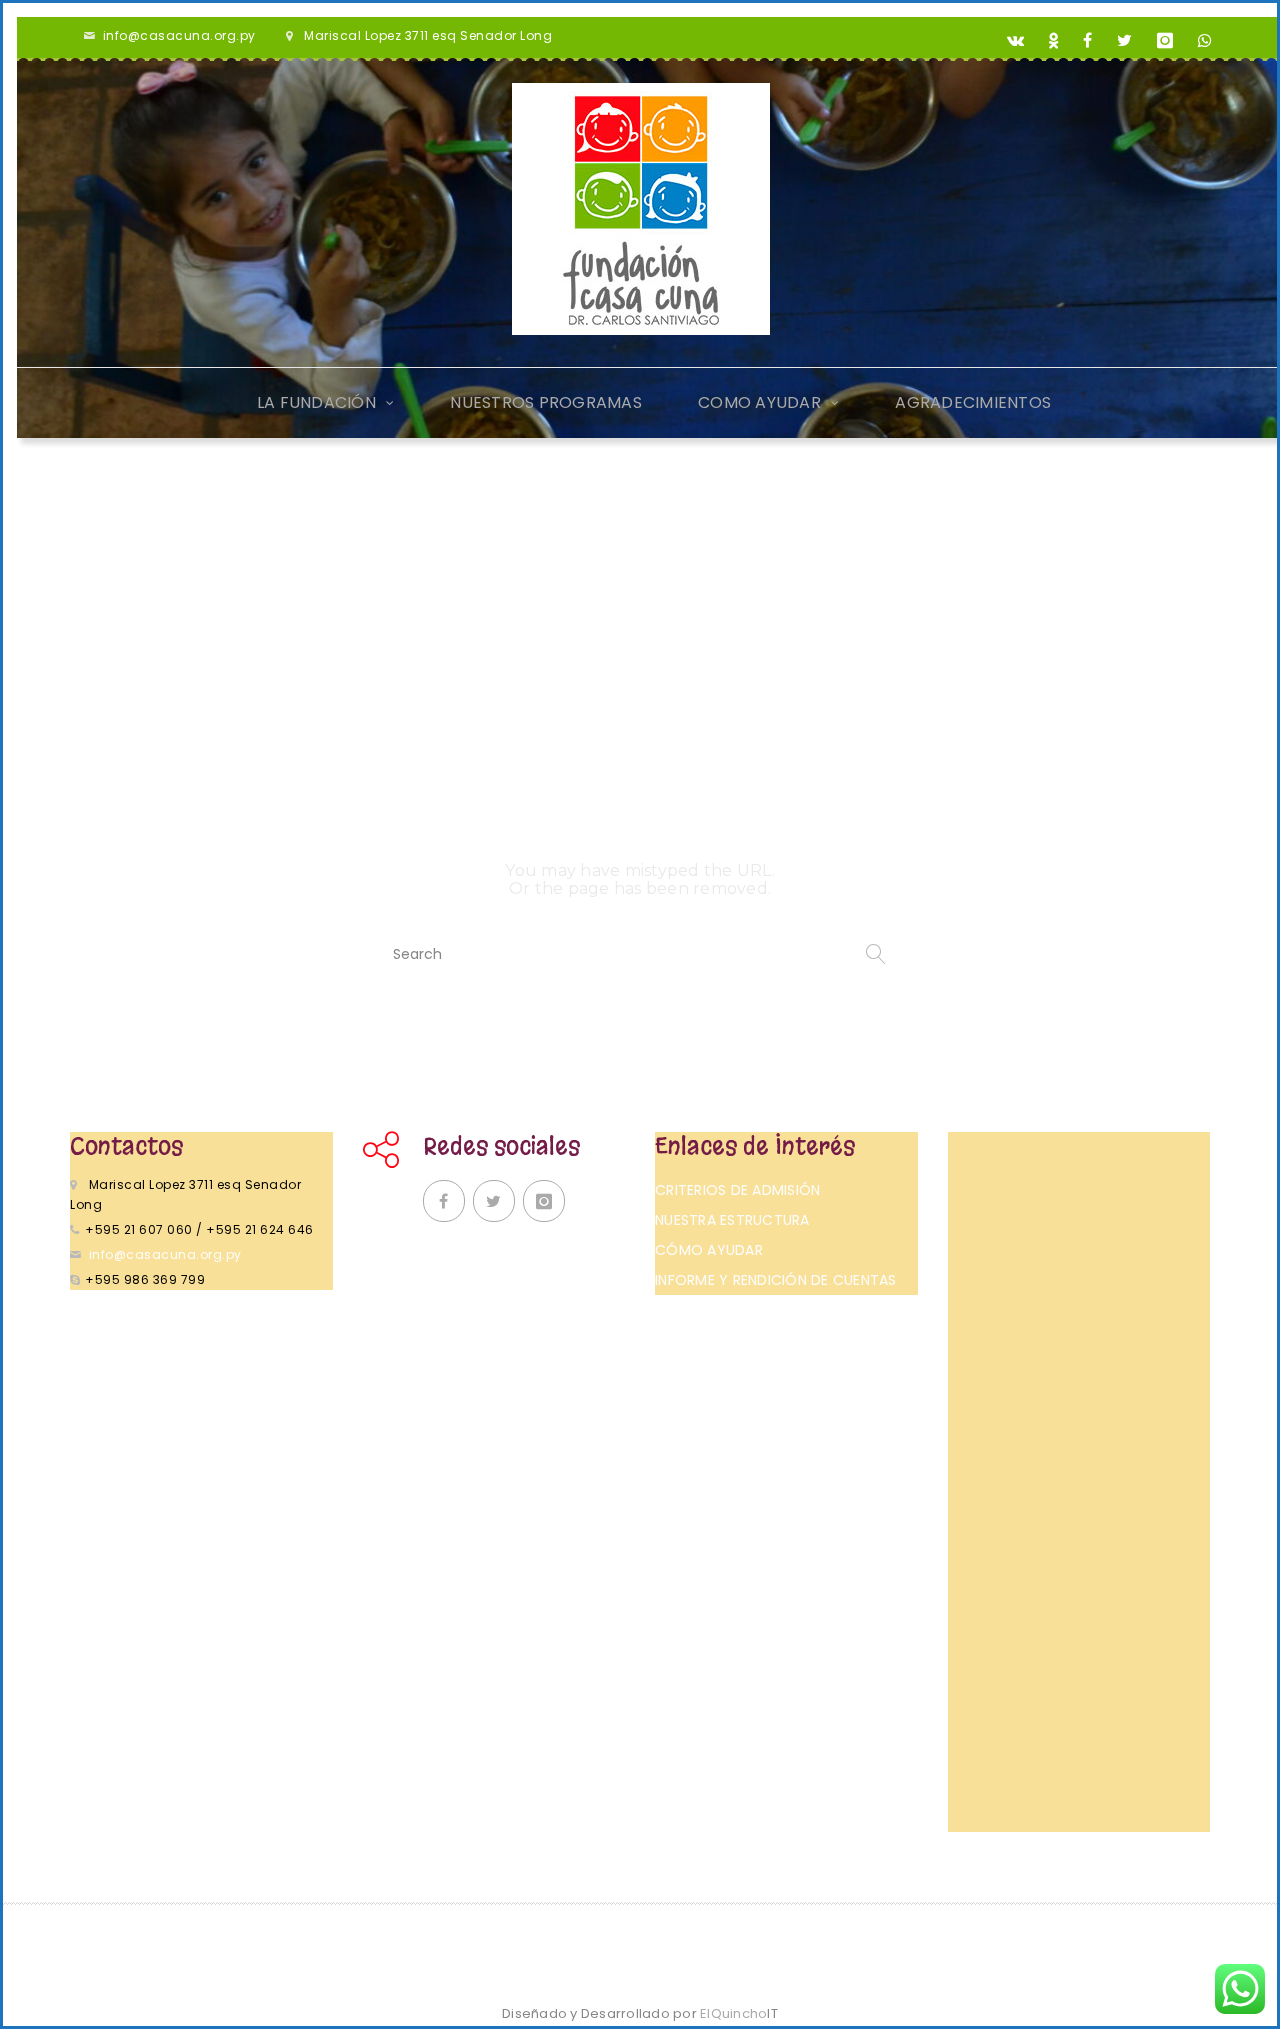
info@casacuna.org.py (179, 35)
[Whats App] (1205, 41)
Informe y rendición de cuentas (776, 1280)
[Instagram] (1165, 41)
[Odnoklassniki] (1054, 41)
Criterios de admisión (737, 1190)
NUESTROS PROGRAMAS (546, 402)
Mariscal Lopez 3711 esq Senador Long (428, 35)
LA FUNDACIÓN (316, 402)
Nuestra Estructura (732, 1220)
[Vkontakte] (1016, 41)
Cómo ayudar (709, 1250)
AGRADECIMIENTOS (973, 402)
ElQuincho (739, 2013)
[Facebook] (1088, 41)
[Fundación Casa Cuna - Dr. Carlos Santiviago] (641, 209)
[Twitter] (1125, 41)
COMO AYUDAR (759, 402)
